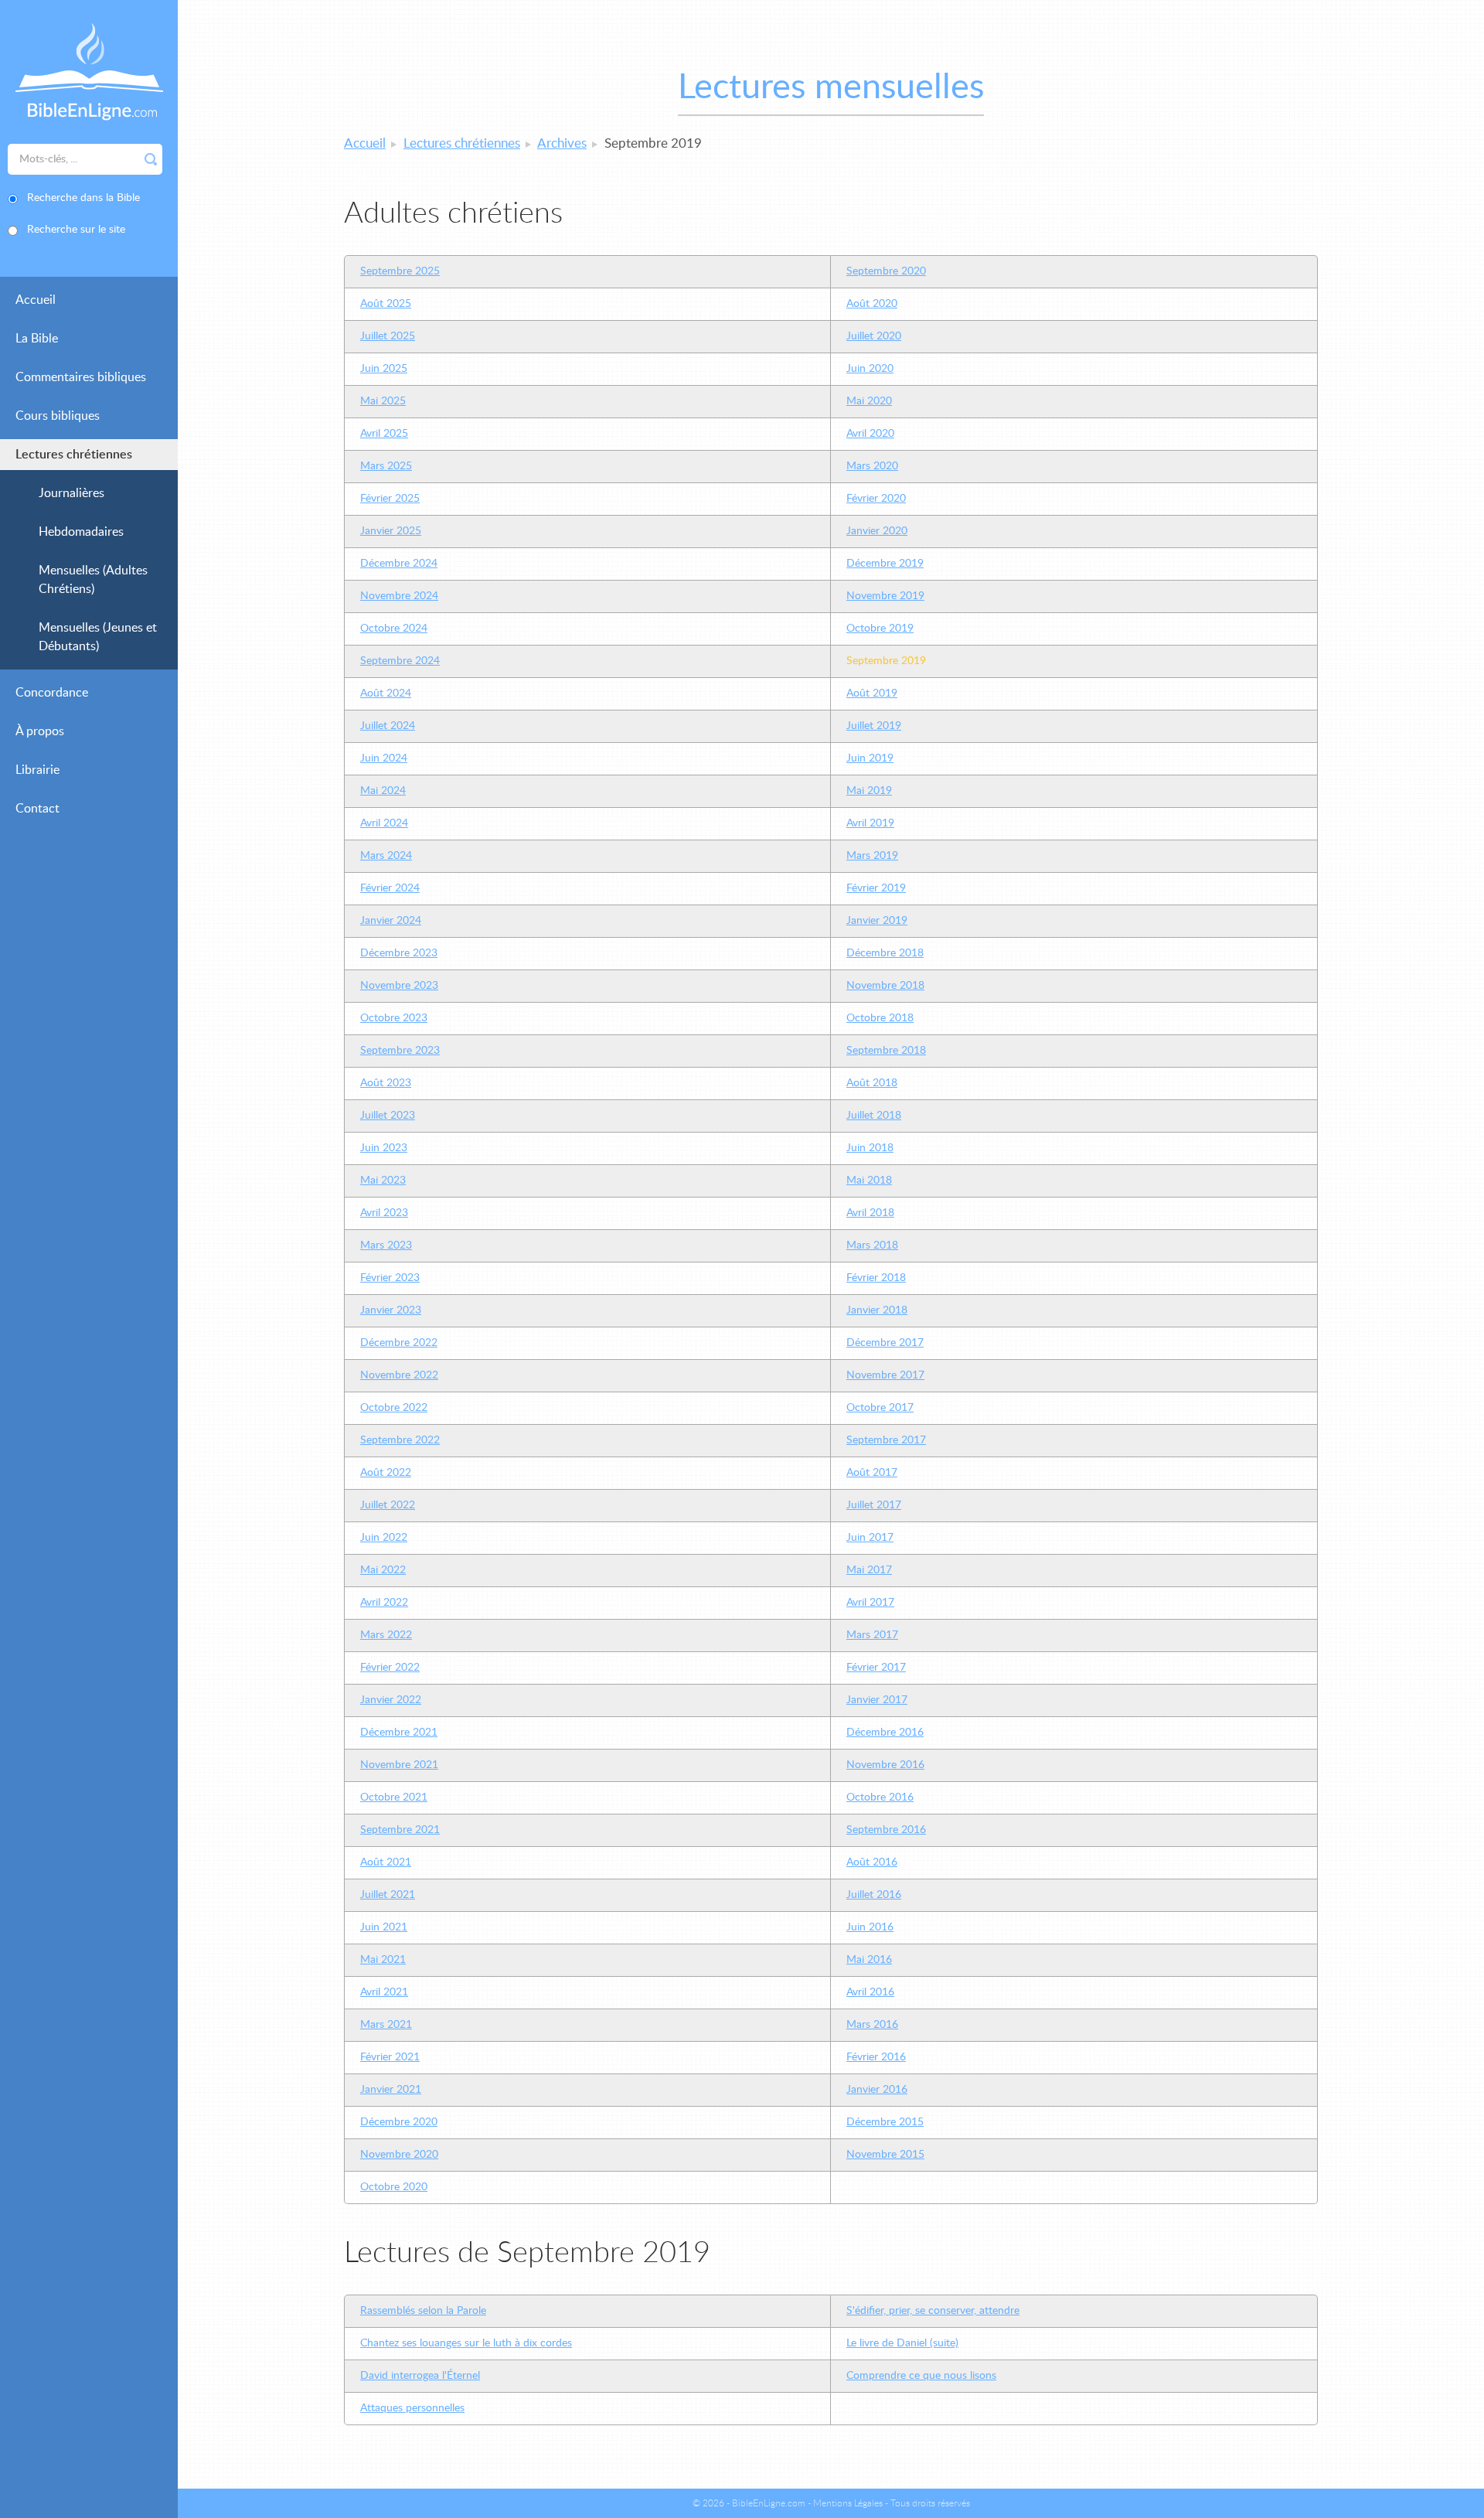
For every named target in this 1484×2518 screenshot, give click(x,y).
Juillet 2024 (388, 726)
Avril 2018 (870, 1213)
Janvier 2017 (877, 1700)
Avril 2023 (384, 1213)
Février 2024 (390, 888)
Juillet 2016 (874, 1895)
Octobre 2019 (880, 629)
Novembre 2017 (885, 1375)
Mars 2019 (872, 856)
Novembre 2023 (399, 986)
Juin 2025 (384, 369)
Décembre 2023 (399, 953)
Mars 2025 (386, 466)
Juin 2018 (870, 1148)
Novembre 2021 (399, 1765)
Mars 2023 (386, 1245)
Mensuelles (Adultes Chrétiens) (93, 580)
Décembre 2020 (399, 2122)
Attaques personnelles (412, 2408)
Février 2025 (390, 499)
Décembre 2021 (399, 1733)
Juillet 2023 (388, 1116)
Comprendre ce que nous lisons (921, 2376)
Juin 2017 (870, 1538)
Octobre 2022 (394, 1408)
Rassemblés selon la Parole (423, 2311)
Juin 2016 (870, 1927)
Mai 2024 (383, 791)
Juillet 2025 (388, 336)
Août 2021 (386, 1862)
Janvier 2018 (877, 1310)
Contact (37, 809)
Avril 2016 (870, 1992)
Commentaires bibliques (81, 377)
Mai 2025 (383, 401)
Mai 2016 (869, 1960)
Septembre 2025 (400, 271)
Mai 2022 (383, 1570)
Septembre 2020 (886, 271)
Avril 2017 (870, 1603)
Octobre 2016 (880, 1797)
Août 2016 (872, 1862)
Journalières (71, 493)
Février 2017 (876, 1668)
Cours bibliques (58, 416)
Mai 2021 (383, 1960)
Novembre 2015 (885, 2155)
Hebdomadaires (81, 532)
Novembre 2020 (399, 2155)
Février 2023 (390, 1278)
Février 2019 (876, 888)
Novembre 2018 (885, 986)
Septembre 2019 (886, 661)
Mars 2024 (386, 856)
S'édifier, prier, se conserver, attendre (933, 2311)
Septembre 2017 (886, 1440)
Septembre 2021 (400, 1830)
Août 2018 (872, 1083)
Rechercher (151, 159)
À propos (40, 731)
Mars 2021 (386, 2025)
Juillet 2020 (874, 336)
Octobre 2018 (880, 1018)
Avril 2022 (384, 1603)
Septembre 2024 (400, 661)
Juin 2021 (384, 1927)
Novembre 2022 (399, 1375)
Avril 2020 (870, 434)
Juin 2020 (870, 369)
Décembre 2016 (885, 1733)
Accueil (36, 300)
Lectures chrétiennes (74, 455)
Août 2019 (872, 693)
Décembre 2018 (885, 953)
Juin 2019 (870, 758)
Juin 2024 (384, 758)
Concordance (52, 693)
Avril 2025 (384, 434)
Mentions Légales (848, 2503)
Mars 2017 (872, 1635)
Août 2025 (386, 304)
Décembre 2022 (399, 1343)
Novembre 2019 (885, 596)
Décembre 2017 (885, 1343)
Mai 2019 (869, 791)
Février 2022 (390, 1668)
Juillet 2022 (388, 1505)
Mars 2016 (872, 2025)
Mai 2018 (869, 1181)
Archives (562, 143)
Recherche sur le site (76, 230)
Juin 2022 (384, 1538)
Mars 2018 (872, 1245)
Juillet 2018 (874, 1116)
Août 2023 (386, 1083)
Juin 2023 (384, 1148)
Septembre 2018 (886, 1051)
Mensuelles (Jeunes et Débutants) (98, 637)
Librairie (37, 770)
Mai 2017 (869, 1570)
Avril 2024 (384, 823)
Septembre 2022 (400, 1440)
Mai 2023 (383, 1181)
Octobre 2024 (394, 629)
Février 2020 (876, 499)
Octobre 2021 (394, 1797)
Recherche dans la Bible (83, 198)
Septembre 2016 (886, 1830)
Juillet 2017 (874, 1505)
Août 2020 (872, 304)
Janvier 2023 (391, 1310)
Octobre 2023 (394, 1018)
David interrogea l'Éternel (420, 2376)
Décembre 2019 (885, 564)
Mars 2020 (872, 466)
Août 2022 (386, 1473)
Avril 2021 (384, 1992)
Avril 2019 (870, 823)
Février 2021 (390, 2057)
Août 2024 (386, 693)
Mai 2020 (869, 401)
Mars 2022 (386, 1635)
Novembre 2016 (885, 1765)
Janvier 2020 (877, 531)
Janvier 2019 (877, 921)
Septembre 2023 (400, 1051)
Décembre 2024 (399, 564)
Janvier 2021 (391, 2090)
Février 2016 (876, 2057)
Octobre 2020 (394, 2187)
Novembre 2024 (399, 596)
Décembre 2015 (885, 2122)
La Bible (37, 339)
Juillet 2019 (874, 726)
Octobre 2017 (880, 1408)
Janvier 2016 (877, 2090)
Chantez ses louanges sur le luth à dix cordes (466, 2343)
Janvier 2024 (391, 921)
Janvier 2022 (391, 1700)
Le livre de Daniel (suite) (902, 2343)
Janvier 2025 (391, 531)
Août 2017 (872, 1473)
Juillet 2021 (388, 1895)
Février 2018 (876, 1278)
